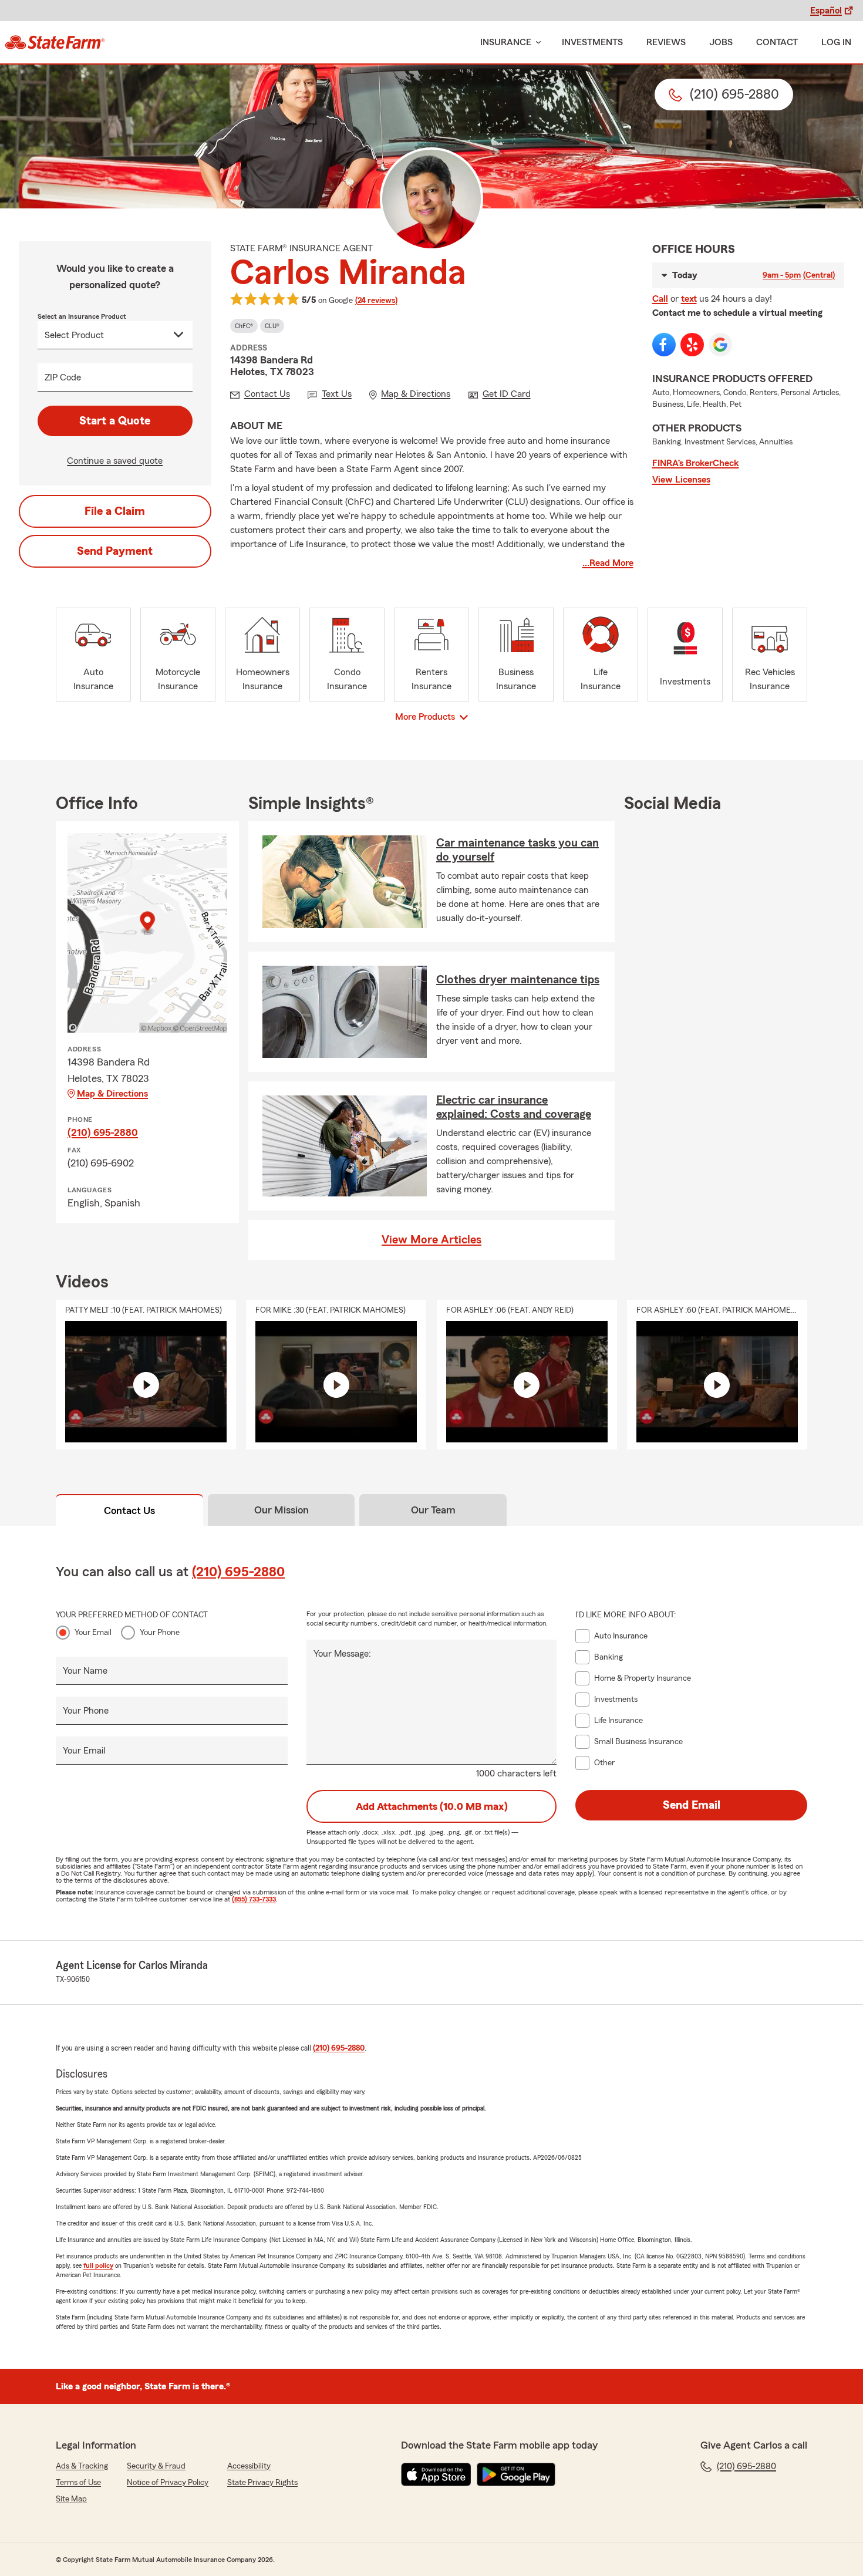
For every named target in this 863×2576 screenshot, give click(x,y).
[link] (55, 42)
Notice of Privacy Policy (168, 2483)
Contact (777, 42)
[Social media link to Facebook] (664, 345)
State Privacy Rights (262, 2483)
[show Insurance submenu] (536, 43)
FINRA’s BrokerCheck (696, 463)
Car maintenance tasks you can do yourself (518, 850)
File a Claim (115, 511)
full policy (98, 2265)
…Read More (608, 563)
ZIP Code (63, 377)
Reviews (666, 42)
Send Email (692, 1805)
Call (660, 299)
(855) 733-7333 (254, 1899)
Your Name (85, 1671)
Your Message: (342, 1654)
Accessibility (249, 2466)
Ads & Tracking (82, 2466)
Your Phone (160, 1633)
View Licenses (681, 480)
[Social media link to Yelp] (692, 345)
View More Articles (431, 1240)
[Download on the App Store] (436, 2474)
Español (826, 11)
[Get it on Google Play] (516, 2474)
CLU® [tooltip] (272, 326)
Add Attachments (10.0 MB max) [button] (432, 1806)
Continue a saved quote (115, 461)
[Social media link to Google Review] (720, 345)
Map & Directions (112, 1094)
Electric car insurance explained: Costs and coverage (514, 1107)
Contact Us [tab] (129, 1510)
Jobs (721, 42)
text (689, 299)
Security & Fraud (156, 2466)
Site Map (71, 2499)
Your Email (93, 1633)
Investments (592, 42)
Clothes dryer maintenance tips (518, 980)
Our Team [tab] (433, 1510)
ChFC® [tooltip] (244, 326)
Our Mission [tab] (282, 1510)
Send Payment (115, 551)
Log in (836, 42)
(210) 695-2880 (103, 1132)
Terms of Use (78, 2483)
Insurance (506, 42)
